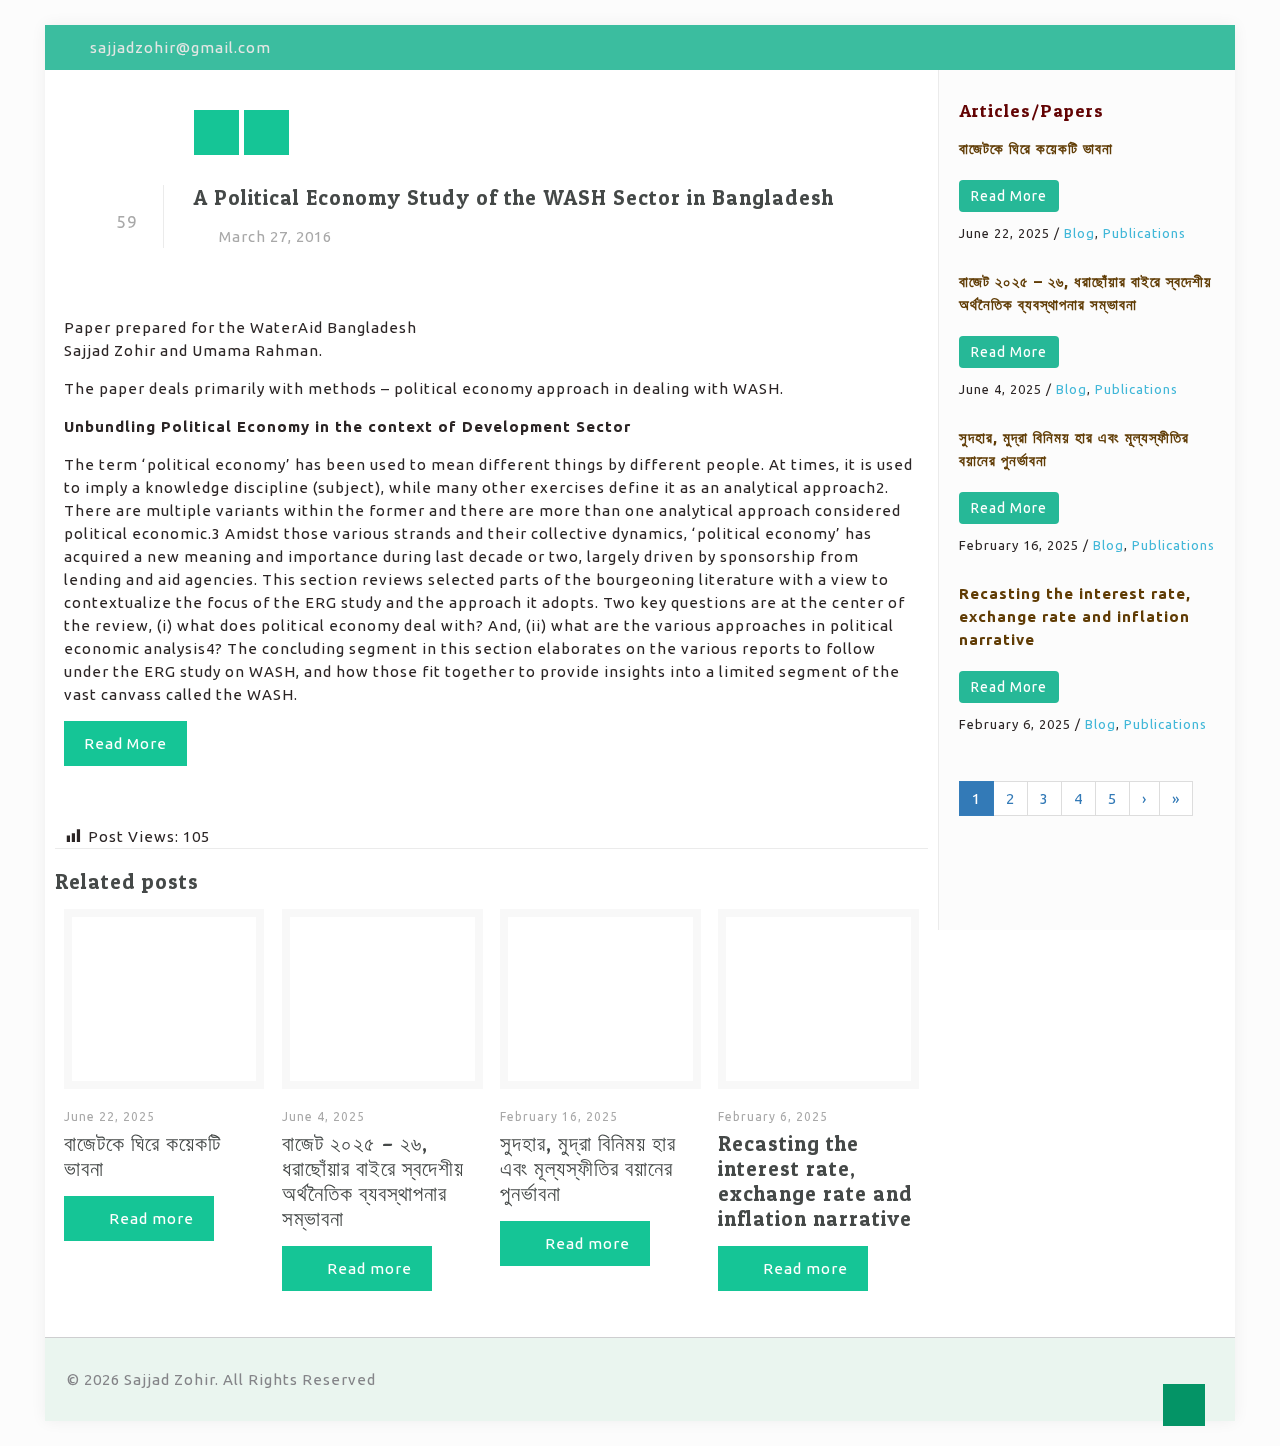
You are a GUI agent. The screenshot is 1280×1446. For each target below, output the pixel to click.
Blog (1079, 233)
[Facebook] (1121, 47)
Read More (1009, 196)
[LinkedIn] (1202, 47)
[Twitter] (1148, 47)
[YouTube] (1175, 47)
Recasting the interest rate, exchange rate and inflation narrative (815, 1181)
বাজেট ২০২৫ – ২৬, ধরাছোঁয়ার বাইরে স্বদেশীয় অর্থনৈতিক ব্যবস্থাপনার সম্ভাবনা (373, 1181)
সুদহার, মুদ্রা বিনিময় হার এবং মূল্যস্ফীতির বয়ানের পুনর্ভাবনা (588, 1168)
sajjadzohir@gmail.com (180, 47)
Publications (1144, 233)
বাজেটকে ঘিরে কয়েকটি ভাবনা (1036, 148)
